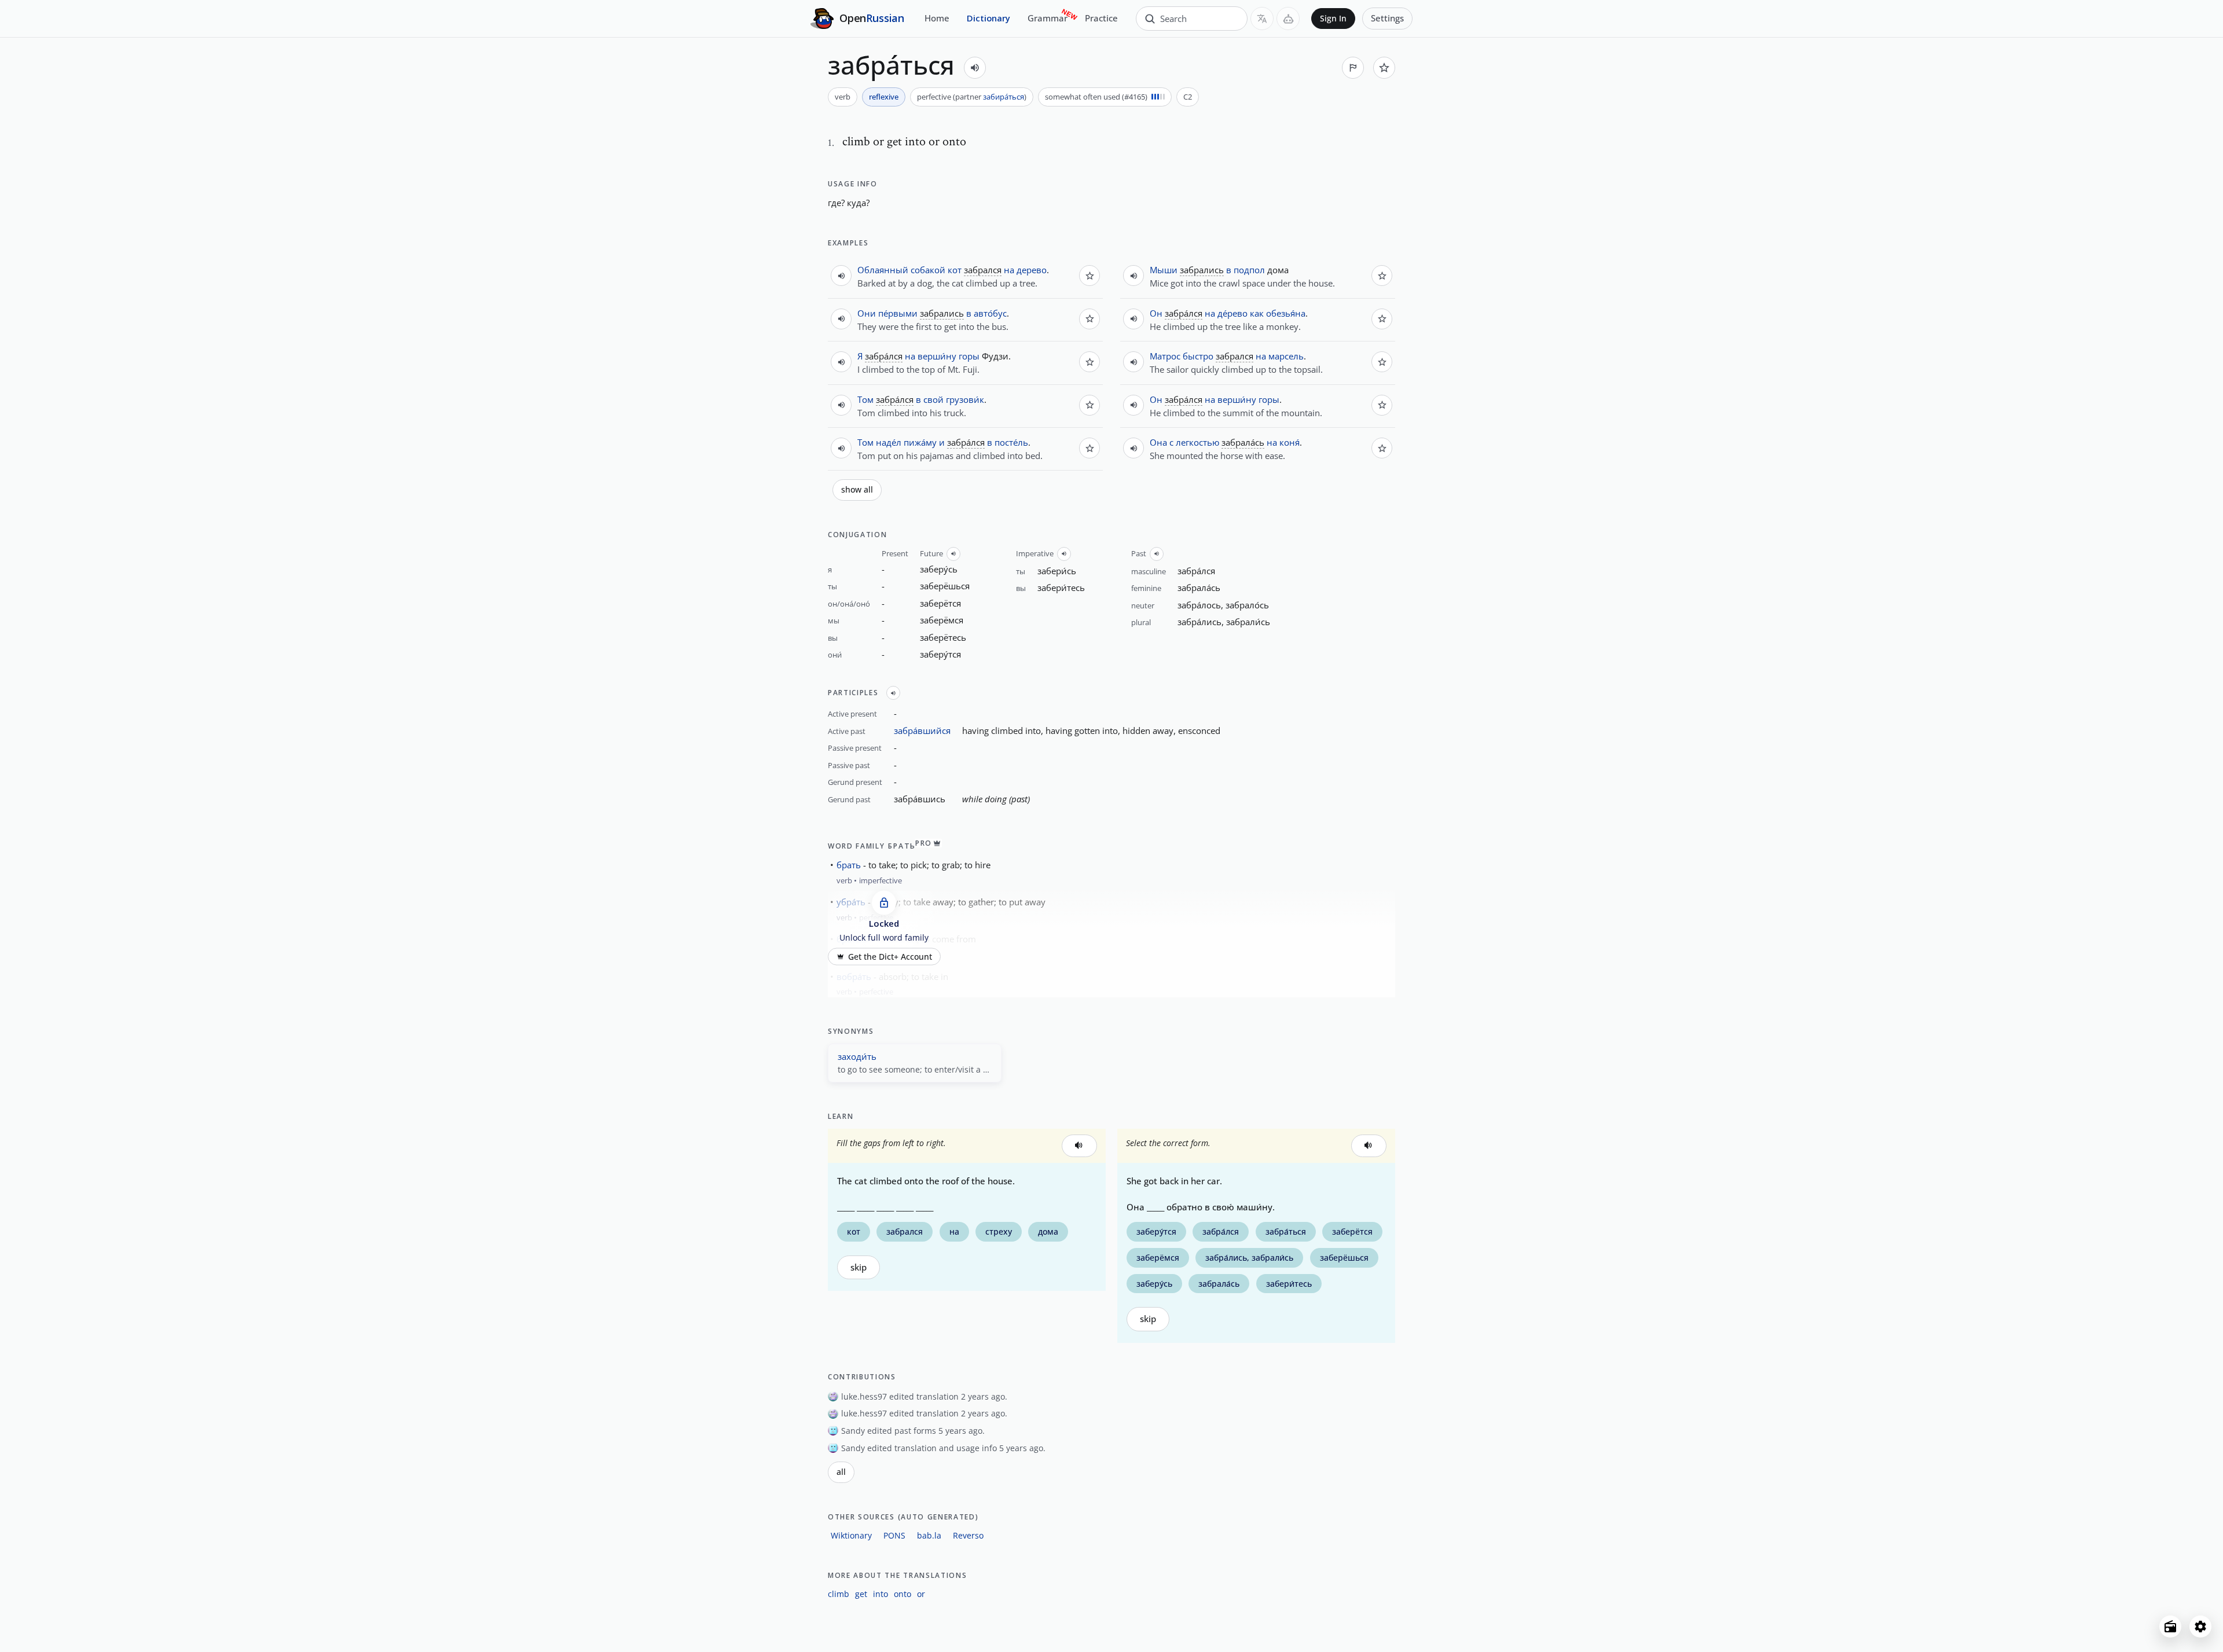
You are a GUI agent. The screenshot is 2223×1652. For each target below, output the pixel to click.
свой (933, 399)
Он (1156, 313)
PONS (894, 1535)
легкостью (1197, 442)
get (861, 1594)
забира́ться (1004, 97)
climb (839, 1594)
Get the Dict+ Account (890, 956)
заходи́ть (857, 1056)
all (841, 1472)
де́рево (1232, 313)
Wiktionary (851, 1535)
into (881, 1594)
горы (969, 356)
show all (857, 490)
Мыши (1164, 270)
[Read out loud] (975, 68)
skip (859, 1267)
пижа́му (920, 442)
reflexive (884, 97)
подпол (1249, 270)
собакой (928, 270)
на (1009, 270)
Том (865, 399)
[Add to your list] (1384, 68)
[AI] (1288, 19)
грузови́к (965, 399)
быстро (1198, 356)
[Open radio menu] (2170, 1627)
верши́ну (937, 356)
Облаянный (883, 270)
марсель (1286, 356)
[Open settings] (2200, 1627)
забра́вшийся (922, 730)
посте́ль (1011, 442)
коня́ (1290, 442)
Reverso (968, 1535)
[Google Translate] (1262, 19)
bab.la (929, 1535)
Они (867, 313)
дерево (1032, 270)
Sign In (1333, 19)
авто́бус (990, 313)
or (921, 1594)
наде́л (889, 442)
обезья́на (1286, 313)
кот (955, 270)
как (1257, 313)
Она (1158, 442)
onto (903, 1594)
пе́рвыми (898, 313)
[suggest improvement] (1353, 68)
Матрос (1165, 356)
